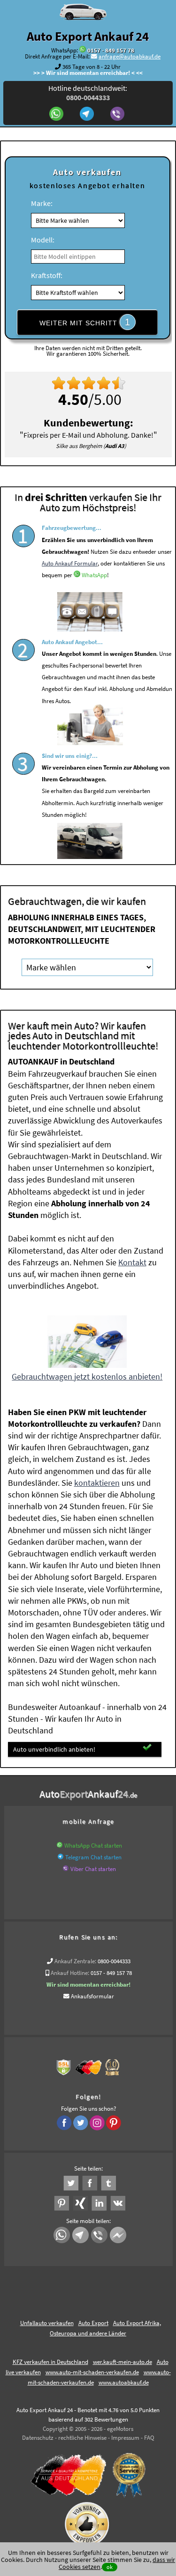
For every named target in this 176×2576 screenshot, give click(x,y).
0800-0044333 (114, 1961)
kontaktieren (97, 1483)
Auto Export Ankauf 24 (88, 36)
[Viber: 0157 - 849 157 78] (119, 115)
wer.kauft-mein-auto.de (122, 2362)
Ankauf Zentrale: (75, 1961)
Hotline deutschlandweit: (88, 93)
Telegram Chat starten (93, 1857)
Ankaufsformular (92, 1996)
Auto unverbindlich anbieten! (54, 1749)
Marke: (42, 203)
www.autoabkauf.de (124, 2382)
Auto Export (93, 2323)
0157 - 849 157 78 (111, 50)
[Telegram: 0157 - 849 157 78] (88, 115)
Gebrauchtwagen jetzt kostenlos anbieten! (87, 1376)
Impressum (125, 2438)
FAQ (149, 2438)
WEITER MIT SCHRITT (85, 322)
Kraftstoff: (47, 275)
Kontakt (132, 1262)
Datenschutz (38, 2438)
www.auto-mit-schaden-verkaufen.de (92, 2372)
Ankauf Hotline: (70, 1973)
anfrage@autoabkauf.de (130, 56)
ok (110, 2567)
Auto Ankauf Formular (70, 563)
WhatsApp (94, 575)
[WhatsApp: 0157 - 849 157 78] (83, 50)
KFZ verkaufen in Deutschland (50, 2362)
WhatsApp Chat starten (93, 1846)
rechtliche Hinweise (82, 2438)
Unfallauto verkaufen (47, 2323)
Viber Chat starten (93, 1869)
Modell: (43, 240)
